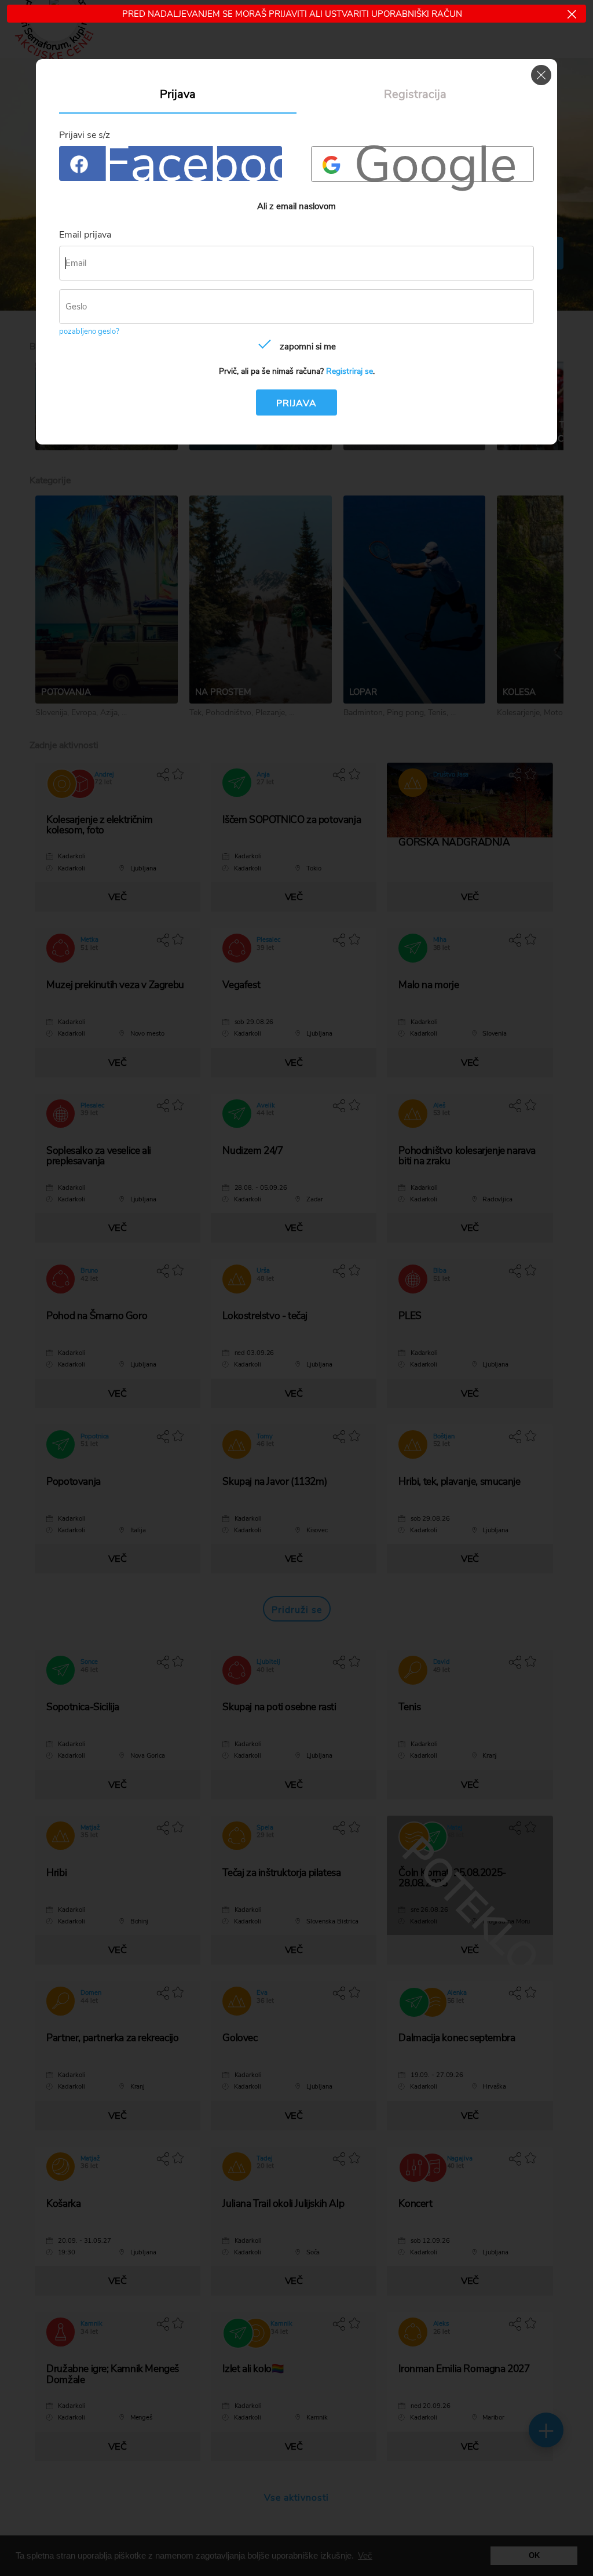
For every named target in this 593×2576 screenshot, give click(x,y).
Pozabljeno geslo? (89, 331)
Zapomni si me (308, 347)
